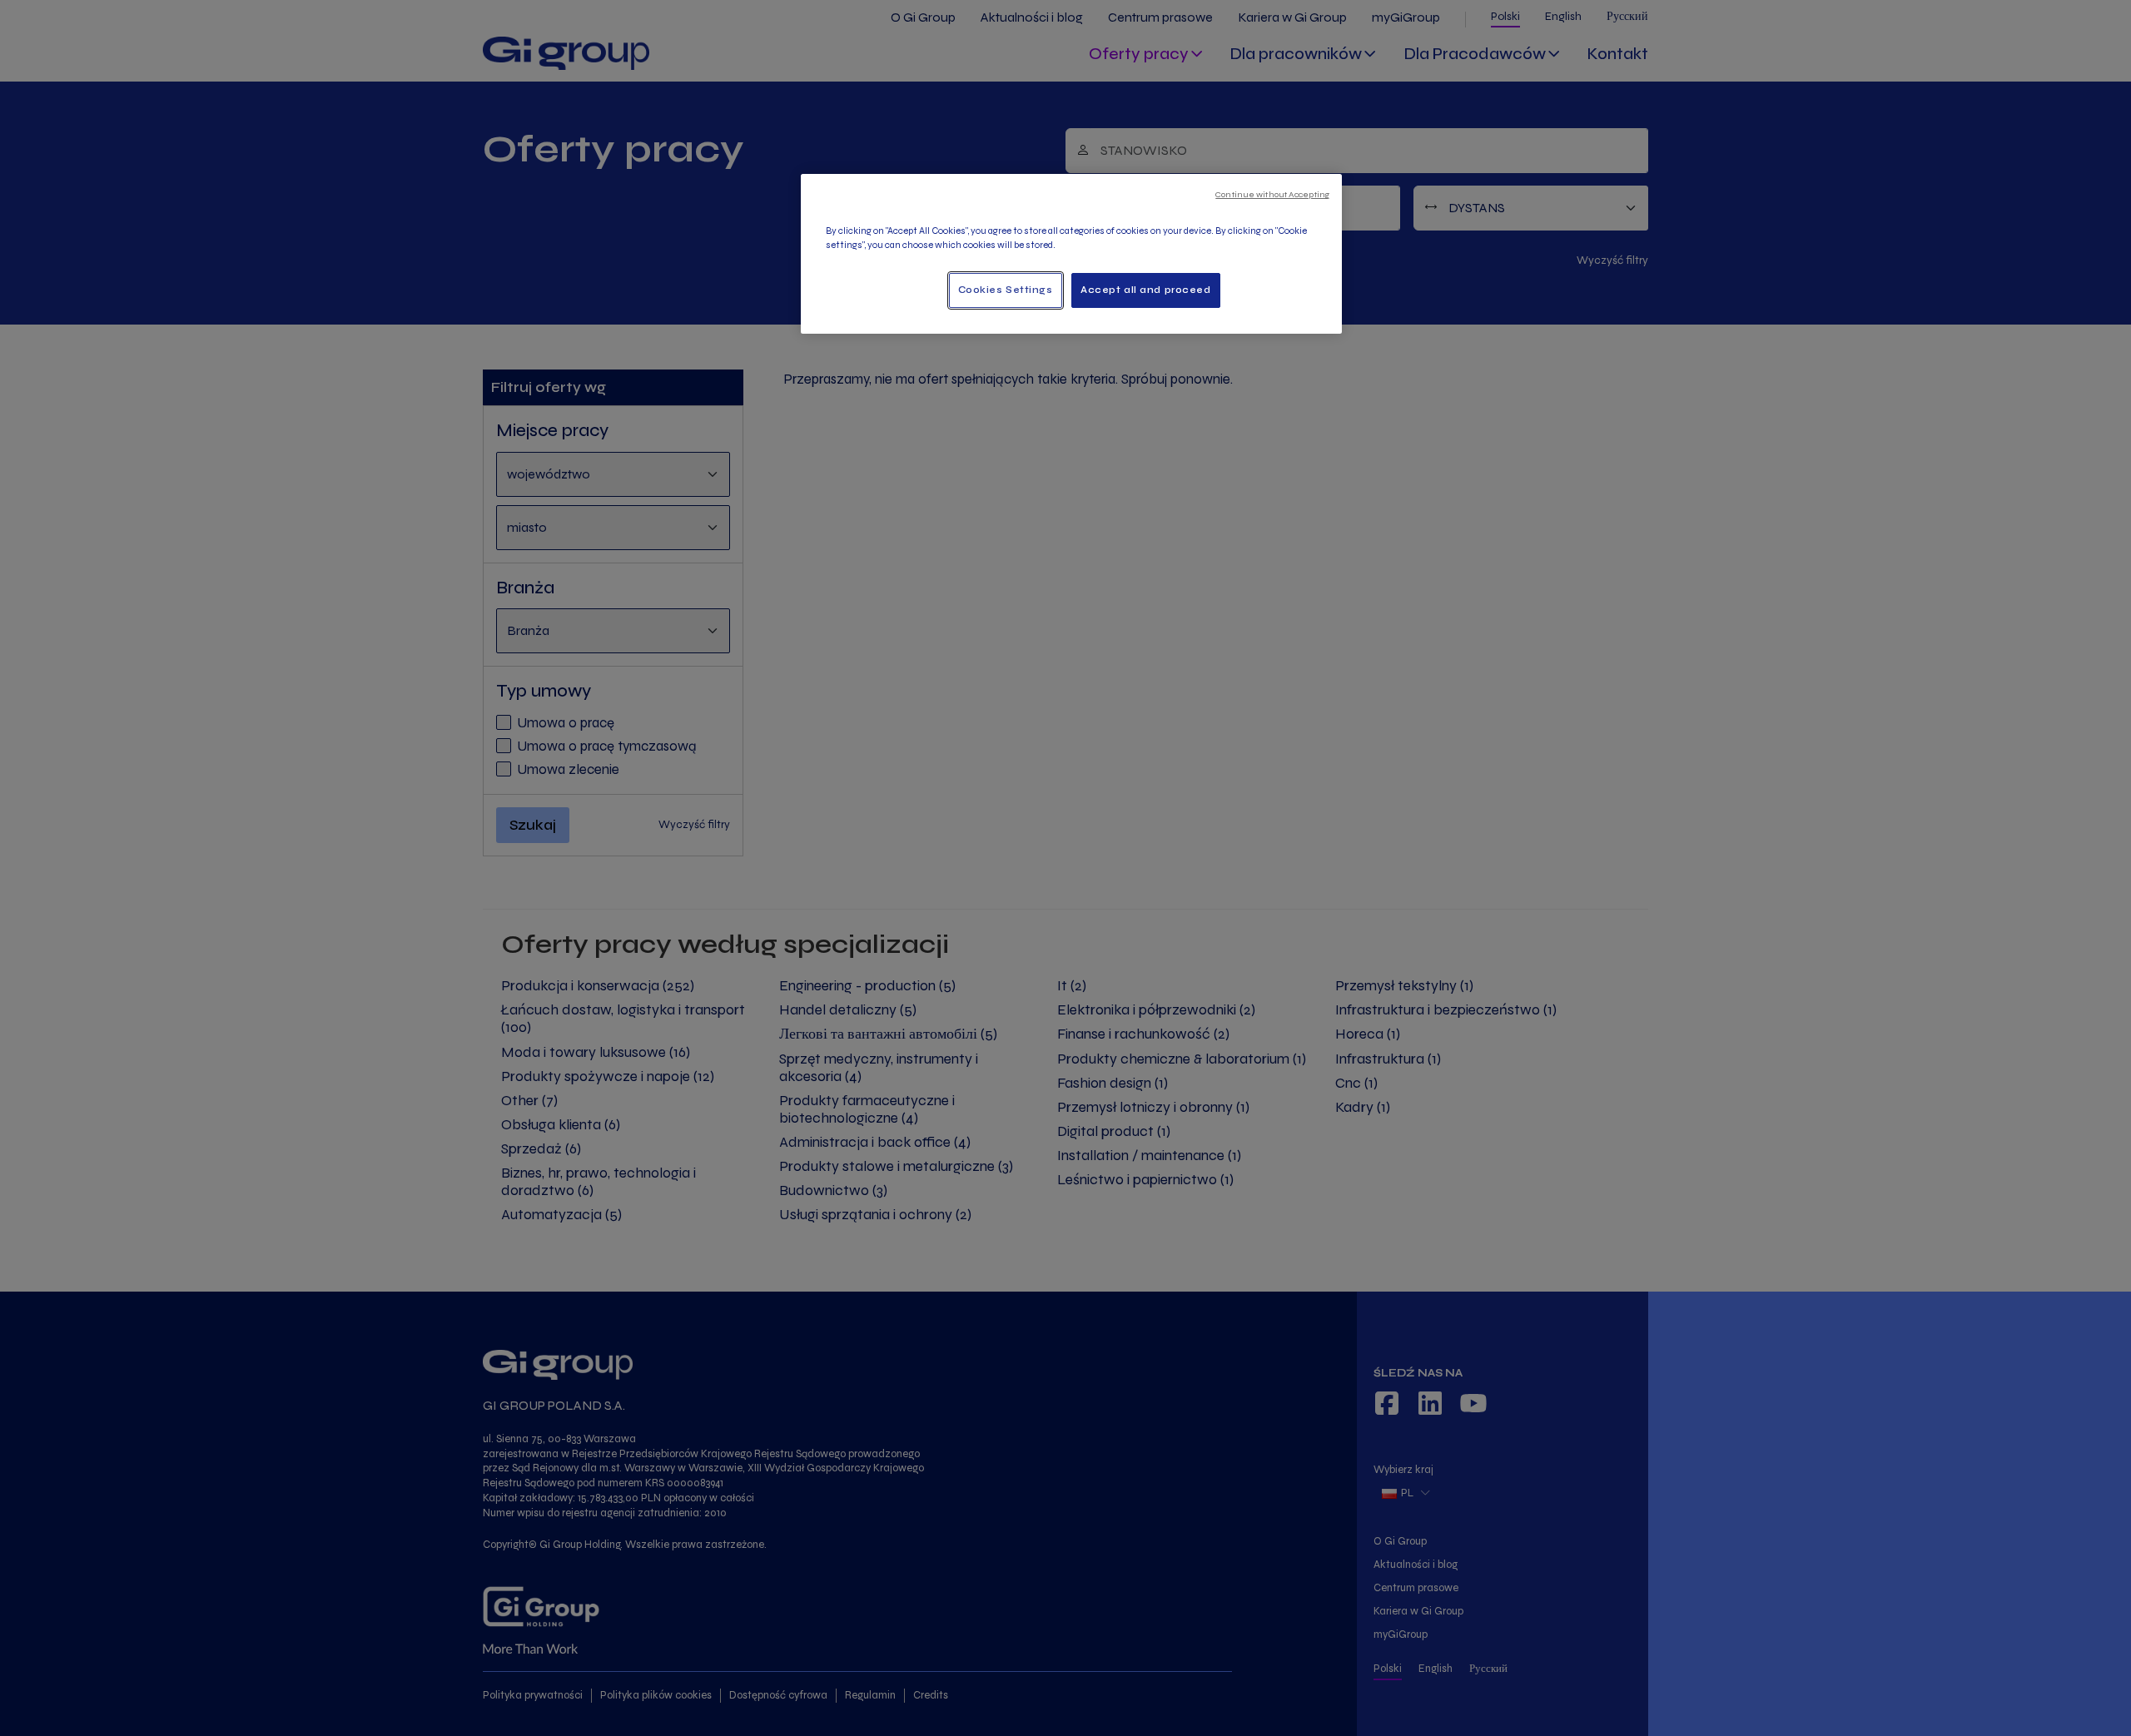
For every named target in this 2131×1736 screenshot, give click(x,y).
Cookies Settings (1006, 290)
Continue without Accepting (1272, 194)
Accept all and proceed (1146, 290)
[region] (1071, 254)
